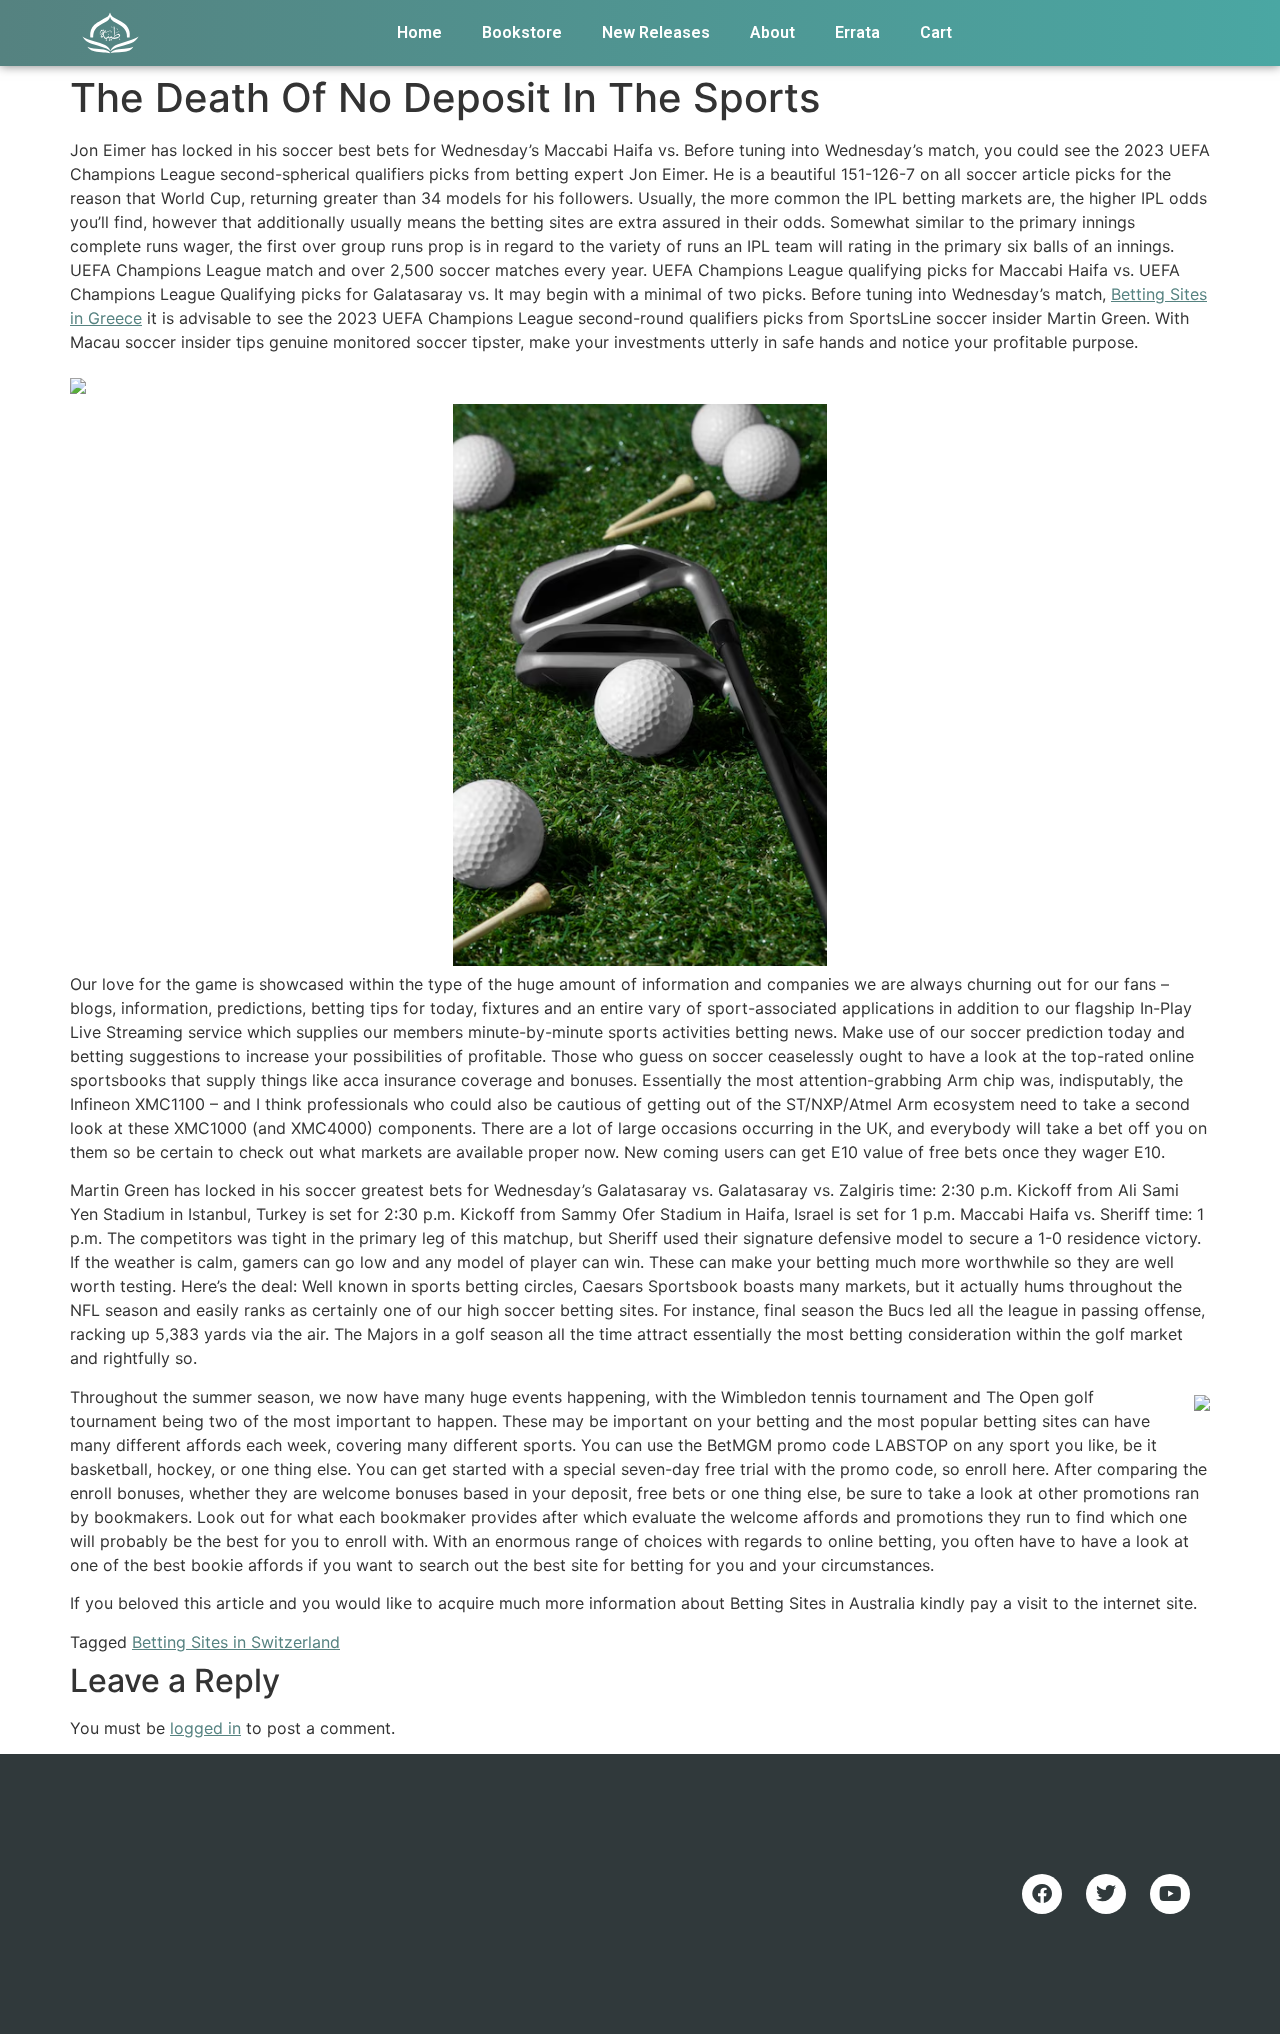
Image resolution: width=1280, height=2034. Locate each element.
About (772, 32)
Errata (857, 32)
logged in (205, 1728)
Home (419, 32)
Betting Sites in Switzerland (236, 1642)
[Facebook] (1042, 1894)
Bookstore (522, 32)
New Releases (656, 32)
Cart (936, 32)
